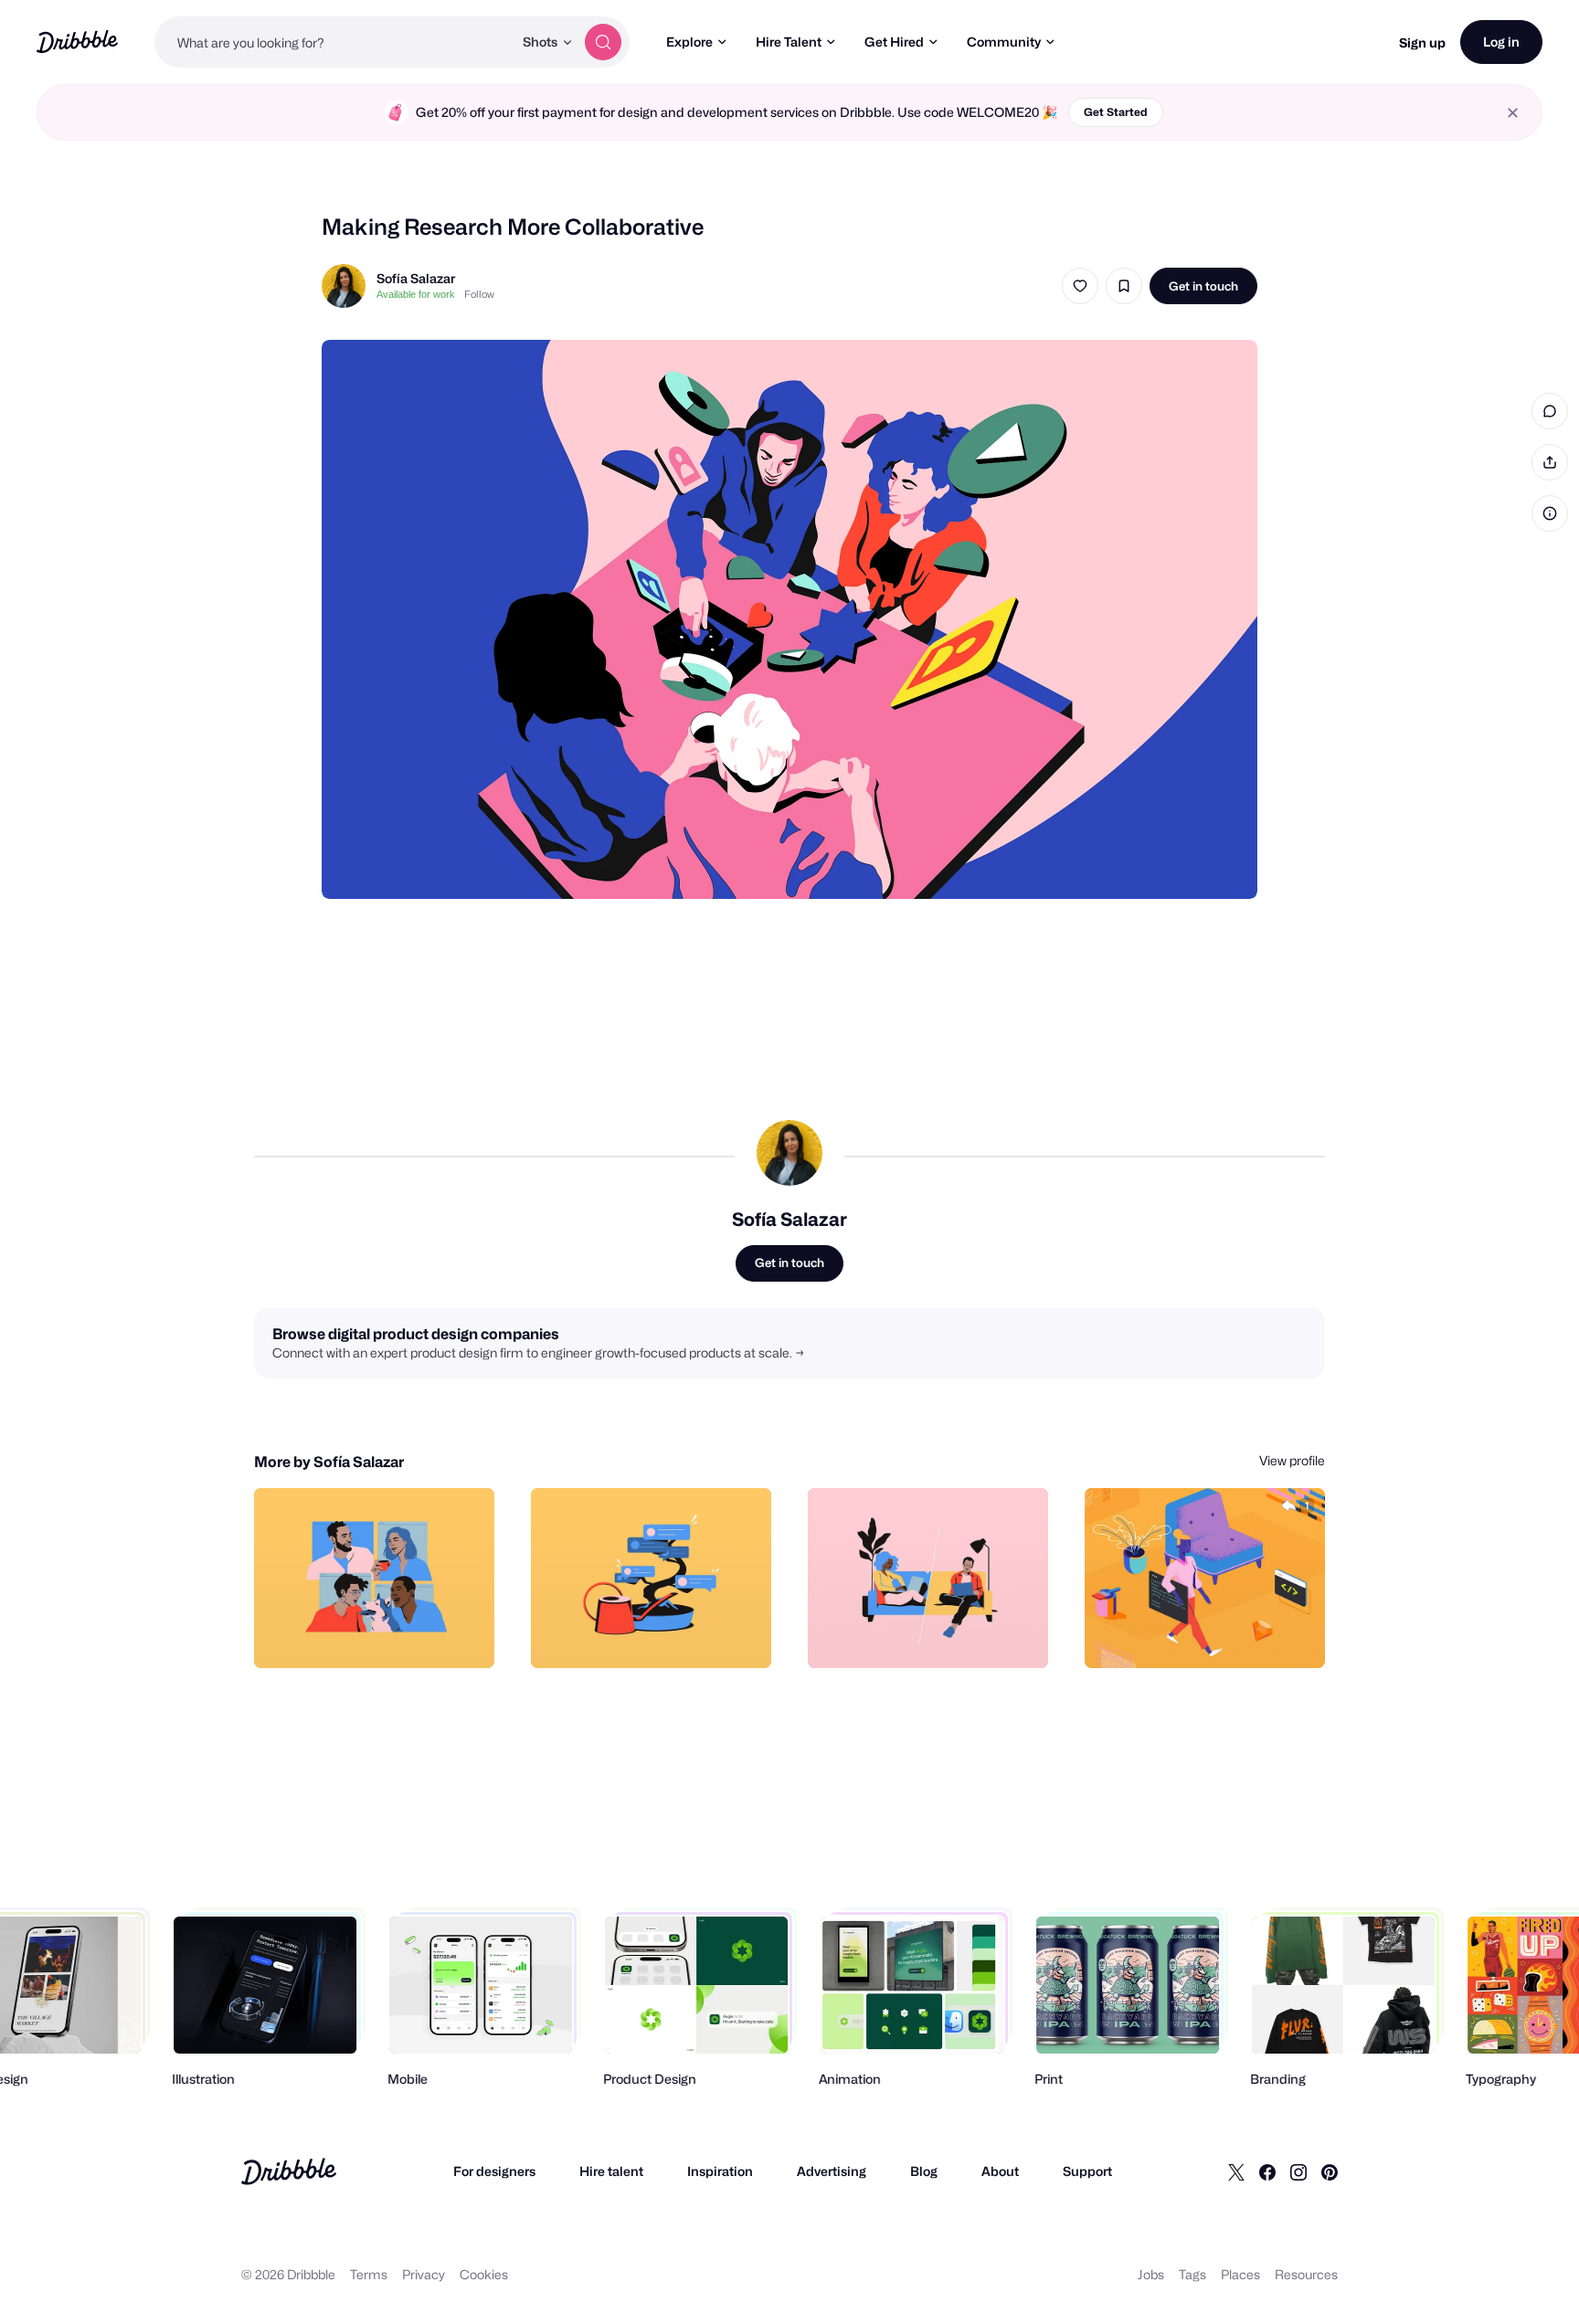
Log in (1501, 42)
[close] (1513, 113)
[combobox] (334, 42)
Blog (924, 2171)
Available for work (416, 294)
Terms (369, 2274)
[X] (1236, 2171)
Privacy (424, 2274)
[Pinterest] (1330, 2171)
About (1000, 2171)
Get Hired (894, 42)
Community (1004, 42)
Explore (689, 42)
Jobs (1151, 2274)
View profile (1292, 1460)
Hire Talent (789, 42)
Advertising (832, 2171)
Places (1240, 2274)
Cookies (484, 2274)
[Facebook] (1267, 2171)
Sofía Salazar (416, 278)
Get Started (1116, 112)
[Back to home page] (77, 42)
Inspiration (720, 2171)
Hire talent (611, 2171)
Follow (479, 294)
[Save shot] (1124, 286)
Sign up (1422, 42)
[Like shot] (1080, 286)
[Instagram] (1298, 2171)
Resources (1306, 2274)
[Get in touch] (387, 1634)
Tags (1192, 2274)
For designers (494, 2171)
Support (1087, 2171)
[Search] (603, 42)
